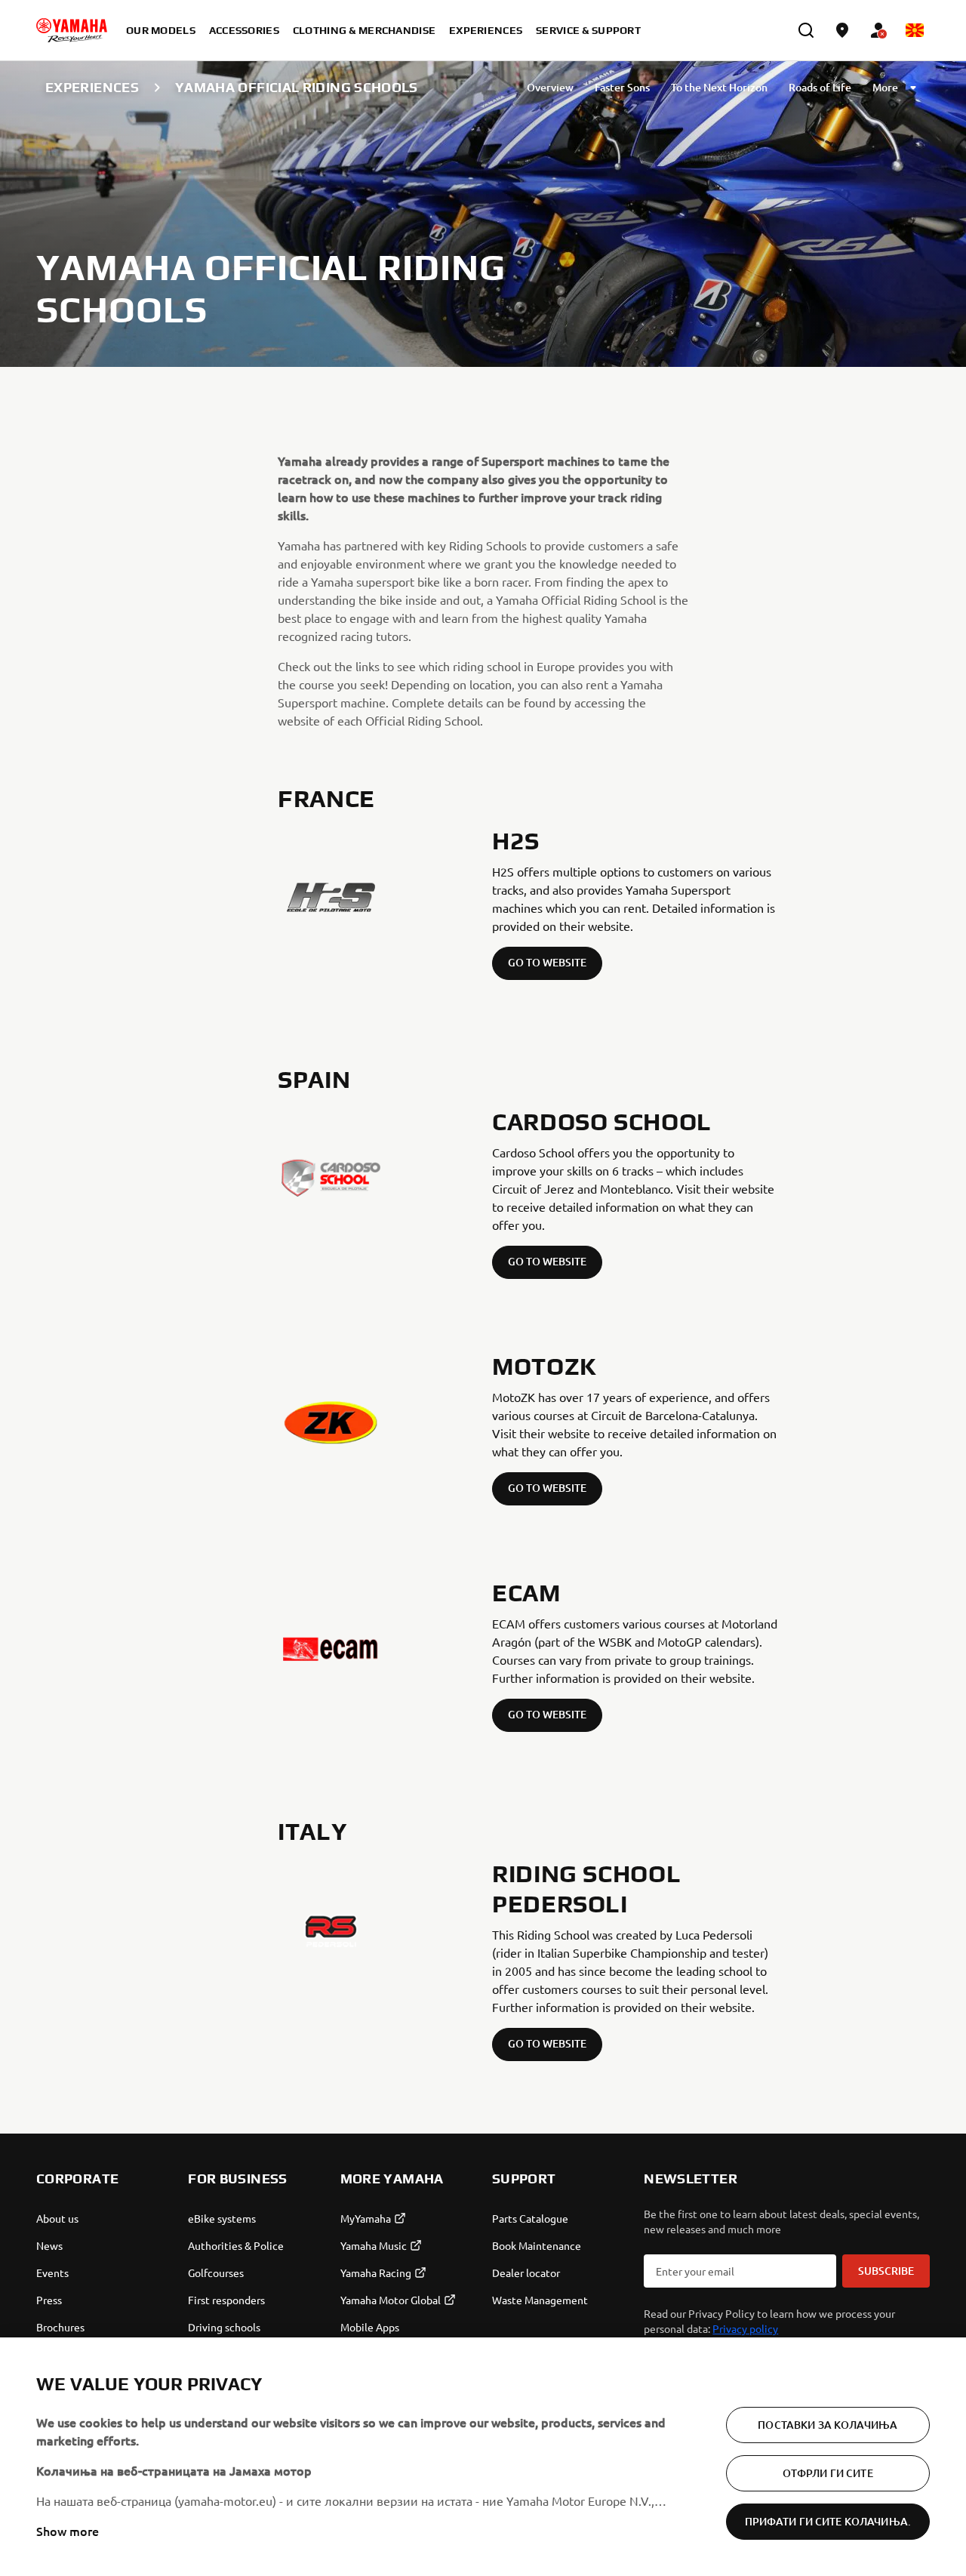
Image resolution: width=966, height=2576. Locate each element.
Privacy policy (745, 2328)
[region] (483, 2457)
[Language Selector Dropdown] (915, 30)
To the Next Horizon (719, 87)
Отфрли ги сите (828, 2473)
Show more (68, 2531)
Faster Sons (622, 87)
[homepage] (72, 30)
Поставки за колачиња (828, 2425)
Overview (550, 87)
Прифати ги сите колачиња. (828, 2521)
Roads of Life (820, 87)
